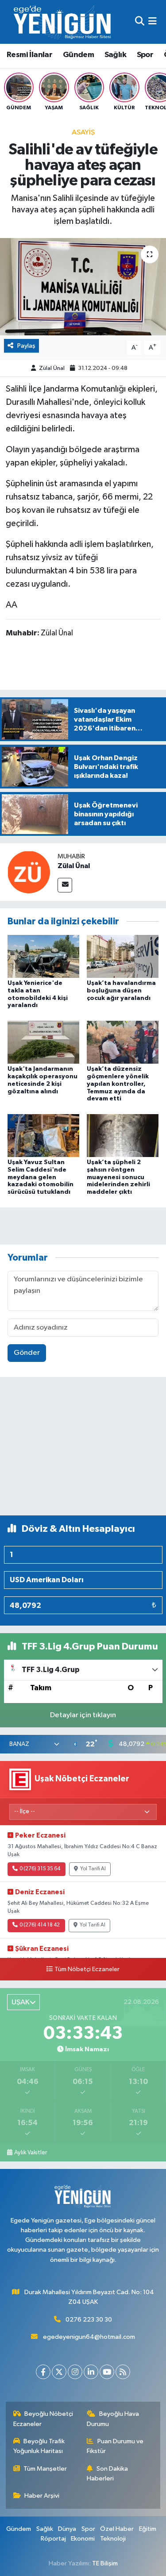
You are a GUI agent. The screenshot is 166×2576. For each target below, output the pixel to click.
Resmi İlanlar (29, 55)
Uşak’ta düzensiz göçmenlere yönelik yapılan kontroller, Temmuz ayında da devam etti (118, 1084)
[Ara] (140, 22)
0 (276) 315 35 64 (40, 1869)
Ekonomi (83, 2539)
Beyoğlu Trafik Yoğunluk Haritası (39, 2446)
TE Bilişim (105, 2563)
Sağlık (115, 55)
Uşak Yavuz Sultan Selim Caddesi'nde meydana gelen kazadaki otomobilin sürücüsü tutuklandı (41, 1177)
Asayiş (83, 133)
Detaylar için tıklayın (83, 1715)
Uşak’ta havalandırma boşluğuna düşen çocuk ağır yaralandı (121, 991)
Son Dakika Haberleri (107, 2474)
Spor (145, 55)
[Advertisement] (83, 1450)
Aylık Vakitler (31, 2153)
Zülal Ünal (52, 368)
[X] (59, 2372)
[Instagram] (75, 2372)
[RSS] (123, 2372)
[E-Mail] (65, 885)
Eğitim (148, 2529)
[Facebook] (43, 2372)
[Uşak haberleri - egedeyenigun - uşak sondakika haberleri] (63, 22)
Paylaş (26, 346)
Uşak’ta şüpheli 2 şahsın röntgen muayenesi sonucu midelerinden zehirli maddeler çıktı (118, 1177)
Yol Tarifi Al (93, 1869)
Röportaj (53, 2539)
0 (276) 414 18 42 (40, 1925)
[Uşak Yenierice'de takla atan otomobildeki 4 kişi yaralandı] (43, 956)
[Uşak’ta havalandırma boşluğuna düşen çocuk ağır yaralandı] (123, 956)
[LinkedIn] (91, 2372)
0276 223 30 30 (89, 2320)
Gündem (78, 55)
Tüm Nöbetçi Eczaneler (87, 1969)
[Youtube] (107, 2372)
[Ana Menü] (152, 22)
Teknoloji (113, 2539)
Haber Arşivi (42, 2496)
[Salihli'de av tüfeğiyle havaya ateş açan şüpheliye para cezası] (83, 287)
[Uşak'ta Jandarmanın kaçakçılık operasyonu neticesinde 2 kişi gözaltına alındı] (43, 1042)
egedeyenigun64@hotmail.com (89, 2337)
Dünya (67, 2529)
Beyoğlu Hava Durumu (113, 2419)
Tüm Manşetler (45, 2469)
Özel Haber (117, 2529)
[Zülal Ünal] (29, 872)
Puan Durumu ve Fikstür (115, 2446)
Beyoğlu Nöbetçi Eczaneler (43, 2419)
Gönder (27, 1353)
